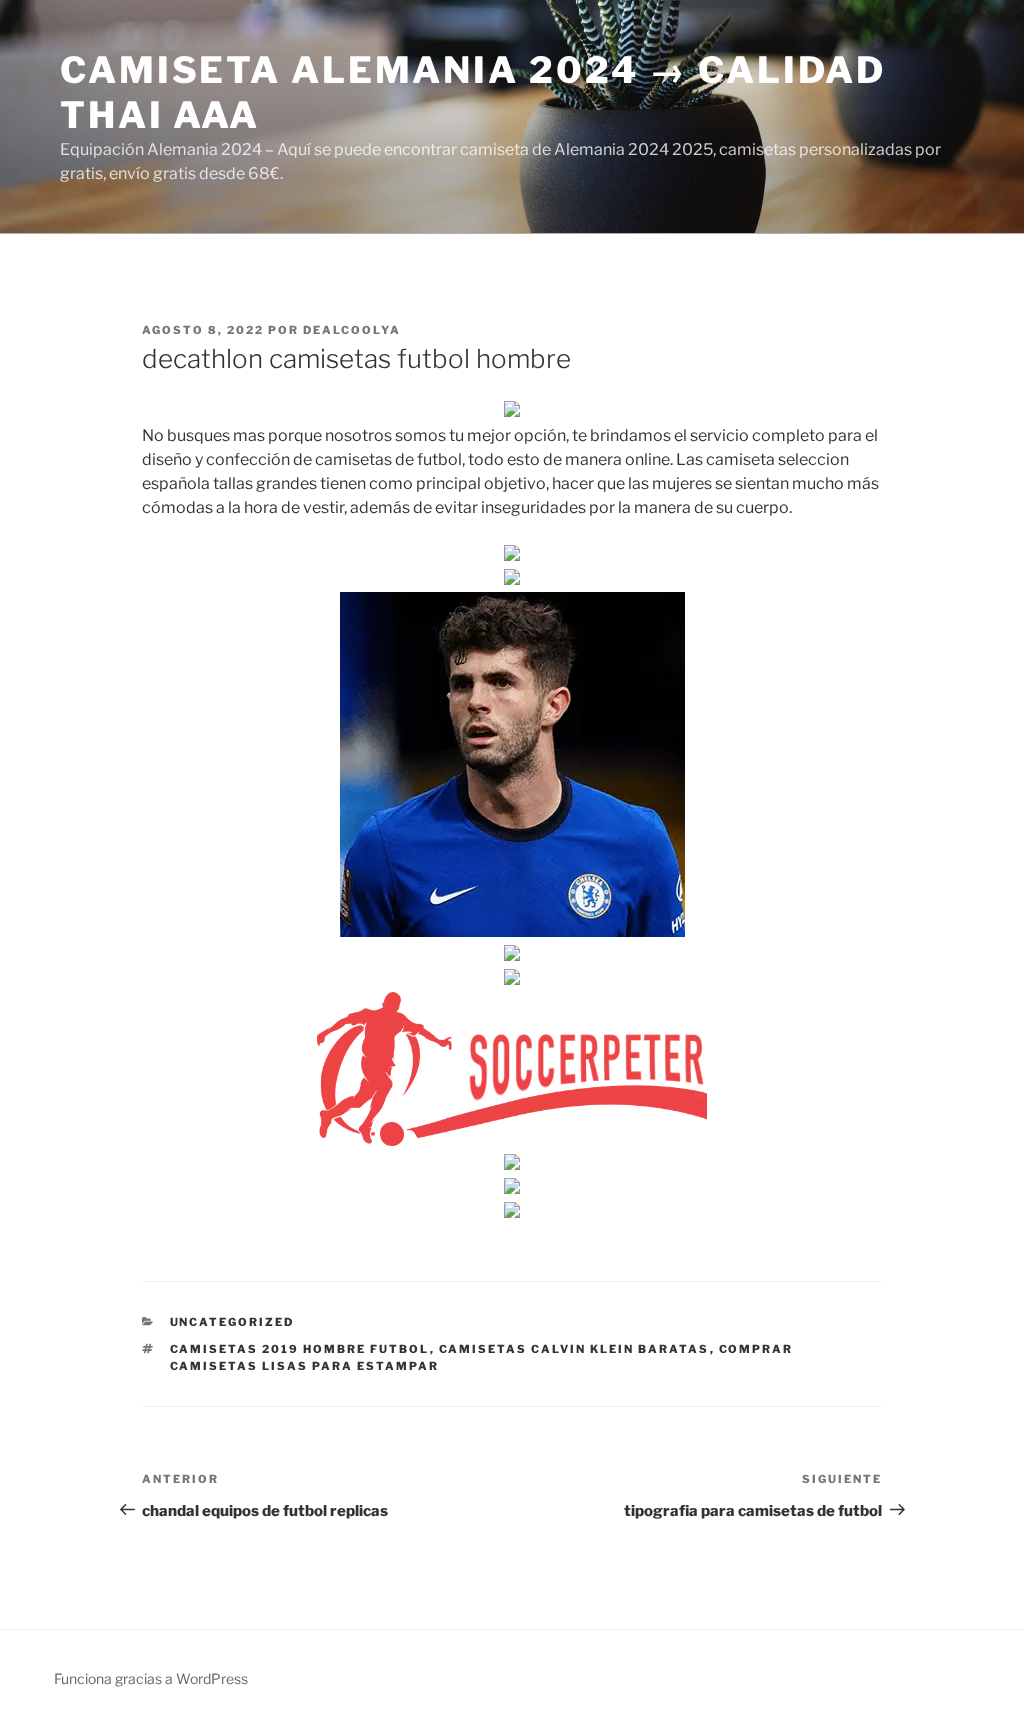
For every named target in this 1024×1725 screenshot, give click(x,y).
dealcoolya (352, 330)
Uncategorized (232, 1322)
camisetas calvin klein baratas (574, 1349)
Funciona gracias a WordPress (151, 1678)
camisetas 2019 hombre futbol (300, 1349)
